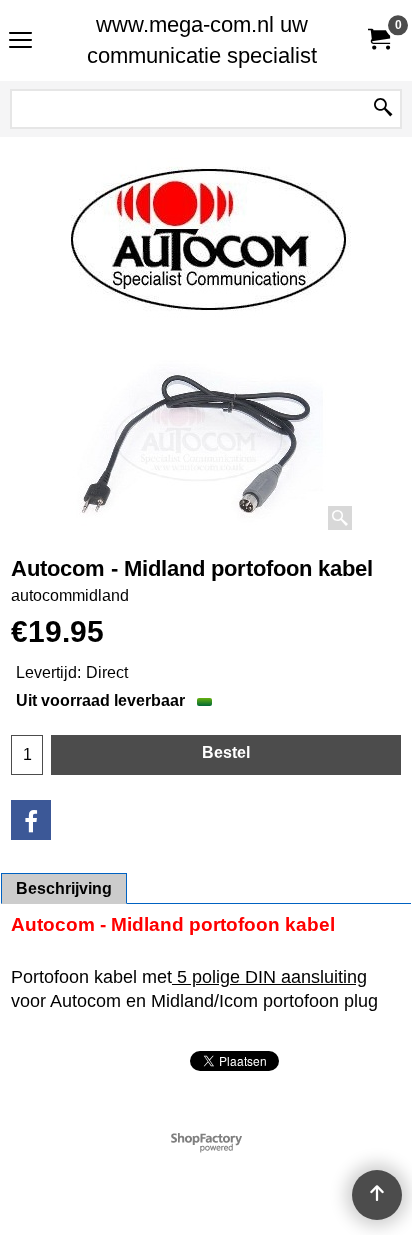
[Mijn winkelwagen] (378, 40)
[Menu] (20, 42)
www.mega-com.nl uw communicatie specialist (202, 40)
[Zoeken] (383, 109)
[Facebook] (31, 820)
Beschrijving (64, 888)
